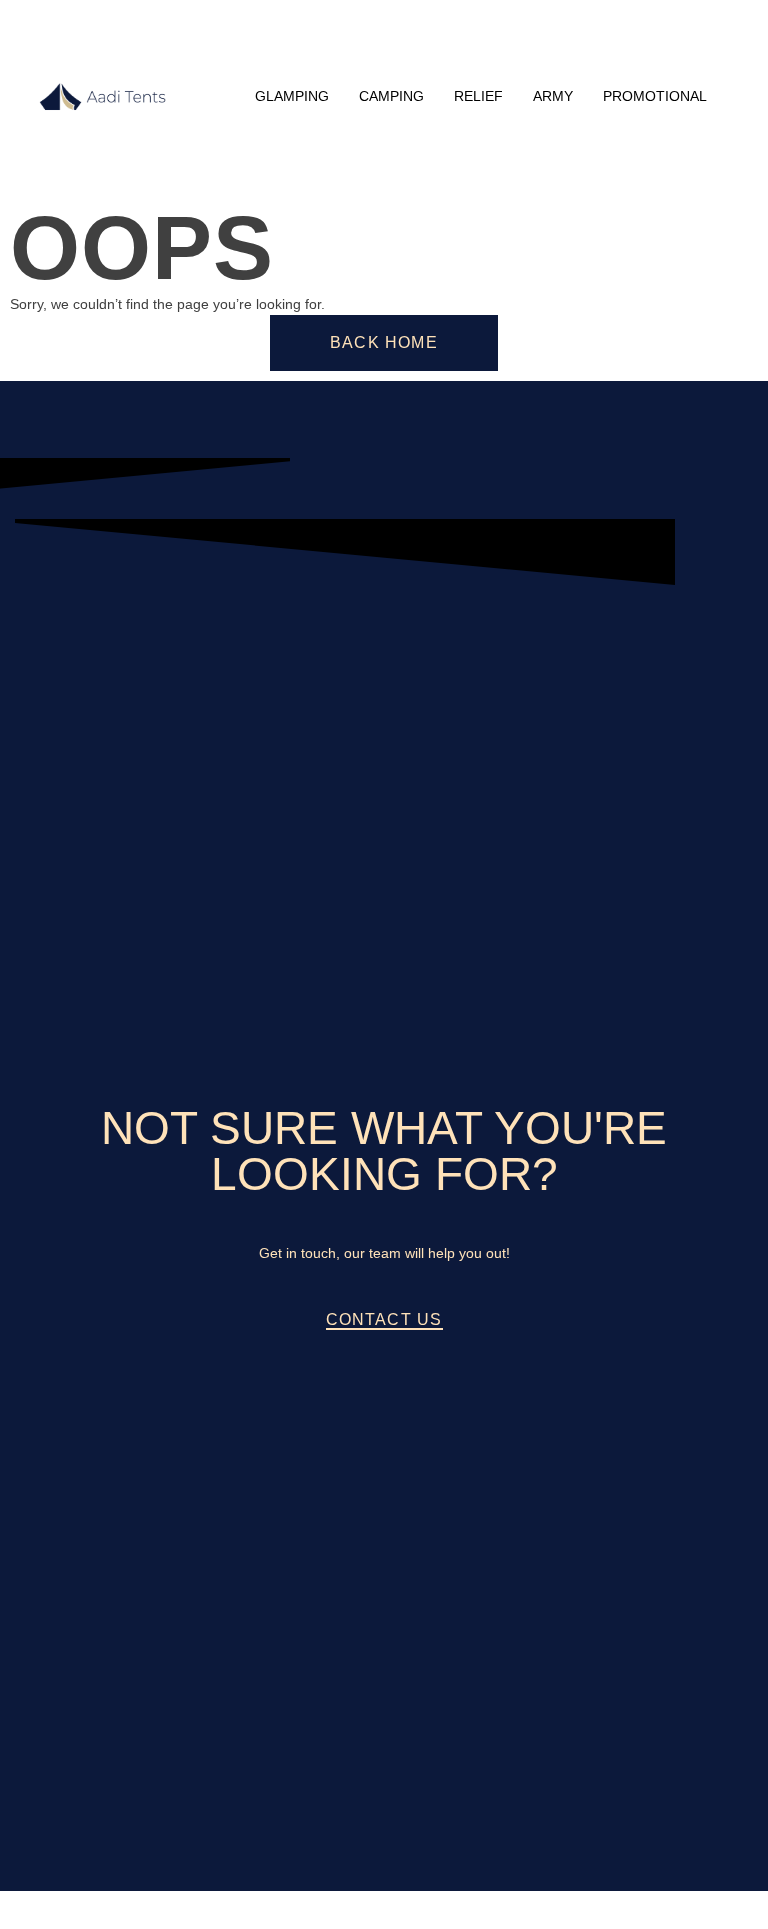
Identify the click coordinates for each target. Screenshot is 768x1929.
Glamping (292, 96)
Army (553, 96)
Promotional (655, 96)
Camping (391, 96)
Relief (478, 96)
